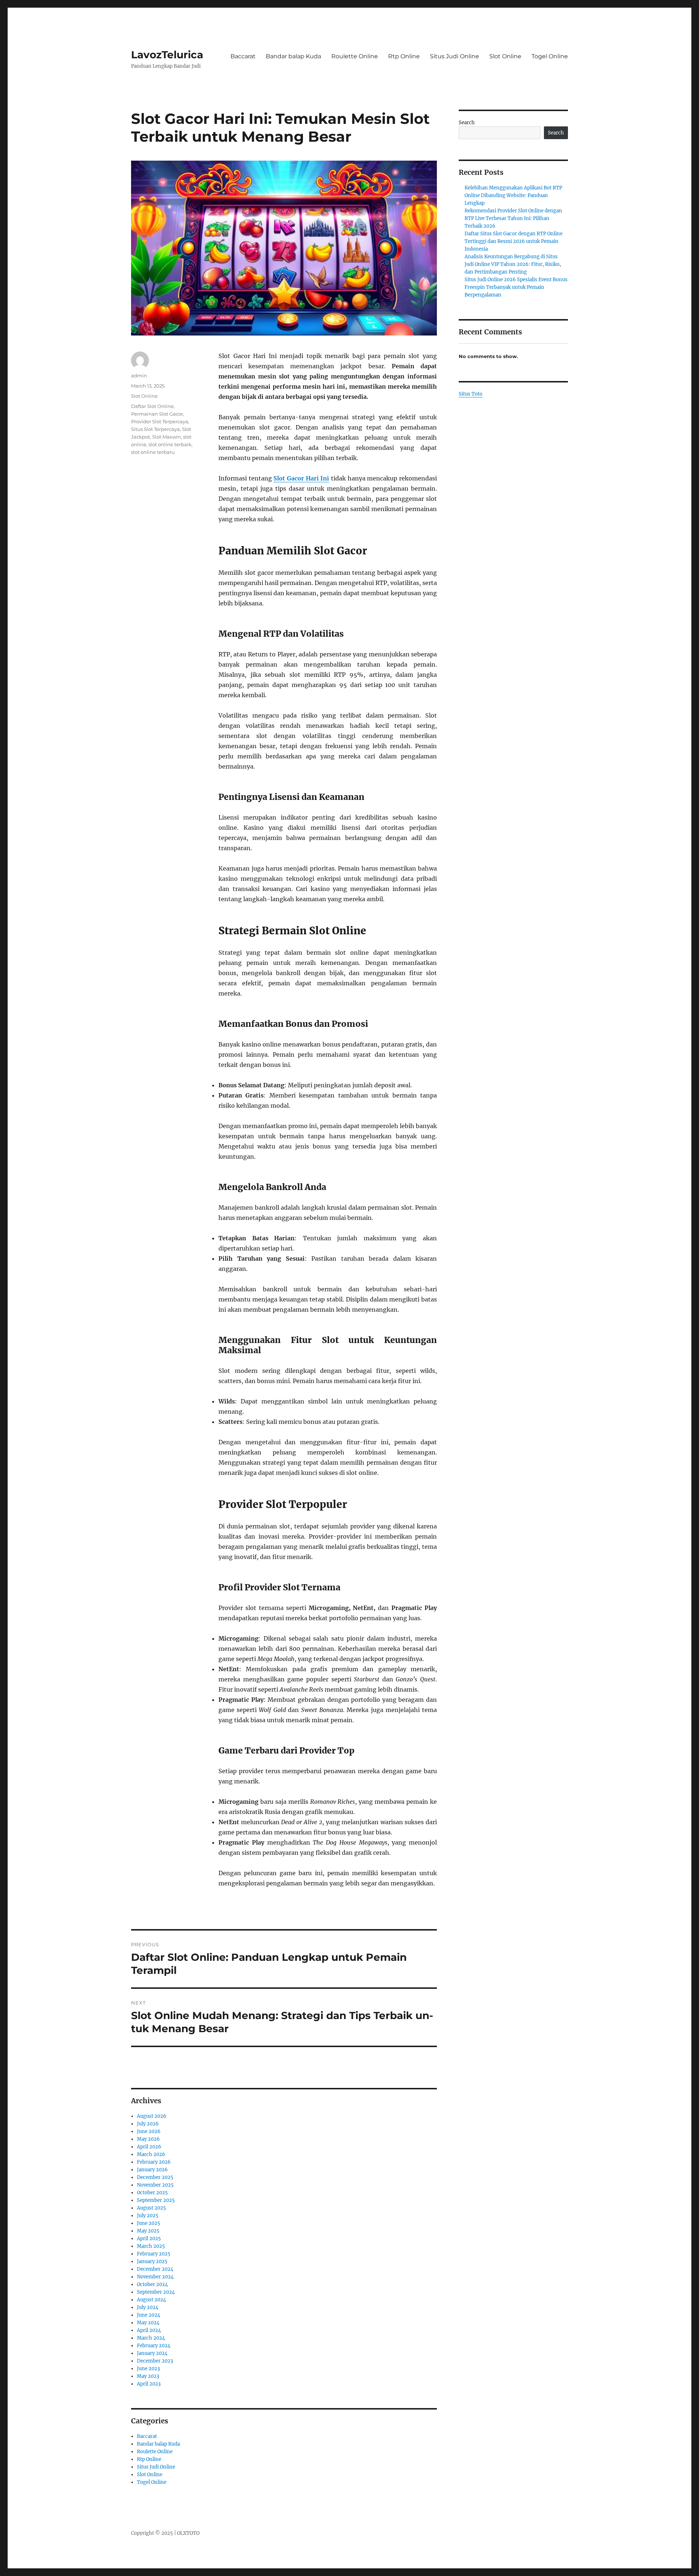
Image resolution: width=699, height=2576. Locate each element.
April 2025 (149, 2239)
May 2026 (148, 2139)
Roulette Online (355, 56)
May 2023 (148, 2376)
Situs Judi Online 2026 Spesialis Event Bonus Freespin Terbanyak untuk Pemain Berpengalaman (516, 287)
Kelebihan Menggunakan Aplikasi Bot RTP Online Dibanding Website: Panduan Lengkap (513, 195)
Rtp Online (404, 56)
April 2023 (149, 2384)
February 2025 (154, 2254)
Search (467, 123)
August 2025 (151, 2208)
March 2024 (151, 2338)
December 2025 (155, 2177)
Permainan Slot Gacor (157, 414)
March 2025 (151, 2246)
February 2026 (154, 2162)
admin (139, 376)
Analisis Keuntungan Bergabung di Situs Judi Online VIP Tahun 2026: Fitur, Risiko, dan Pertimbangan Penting (513, 264)
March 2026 (151, 2154)
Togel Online (550, 56)
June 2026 (149, 2131)
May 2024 (148, 2323)
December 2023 (155, 2361)
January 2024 (152, 2353)
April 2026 (149, 2147)
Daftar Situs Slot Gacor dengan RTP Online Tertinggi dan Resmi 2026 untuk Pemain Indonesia (514, 241)
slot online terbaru (153, 452)
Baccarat (243, 56)
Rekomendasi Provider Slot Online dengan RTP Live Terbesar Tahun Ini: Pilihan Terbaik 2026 (513, 218)
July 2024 (148, 2307)
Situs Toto (471, 394)
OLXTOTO (188, 2533)
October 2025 (152, 2193)
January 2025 (152, 2261)
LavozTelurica (167, 55)
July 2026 (148, 2124)
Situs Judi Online (455, 56)
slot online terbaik (170, 444)
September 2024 (156, 2292)
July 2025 (148, 2216)
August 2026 (152, 2116)
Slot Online (505, 56)
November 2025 (155, 2185)
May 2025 (148, 2231)
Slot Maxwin (167, 437)
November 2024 (155, 2277)
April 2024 (149, 2330)
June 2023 (148, 2369)
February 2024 (154, 2346)
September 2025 (156, 2200)
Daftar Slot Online (152, 406)
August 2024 (151, 2300)
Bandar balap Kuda (293, 56)
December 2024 (155, 2269)
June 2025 (149, 2223)
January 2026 (152, 2170)
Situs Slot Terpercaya (155, 429)
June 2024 (149, 2315)
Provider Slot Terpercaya (160, 421)
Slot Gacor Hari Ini (301, 478)
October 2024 (152, 2284)
